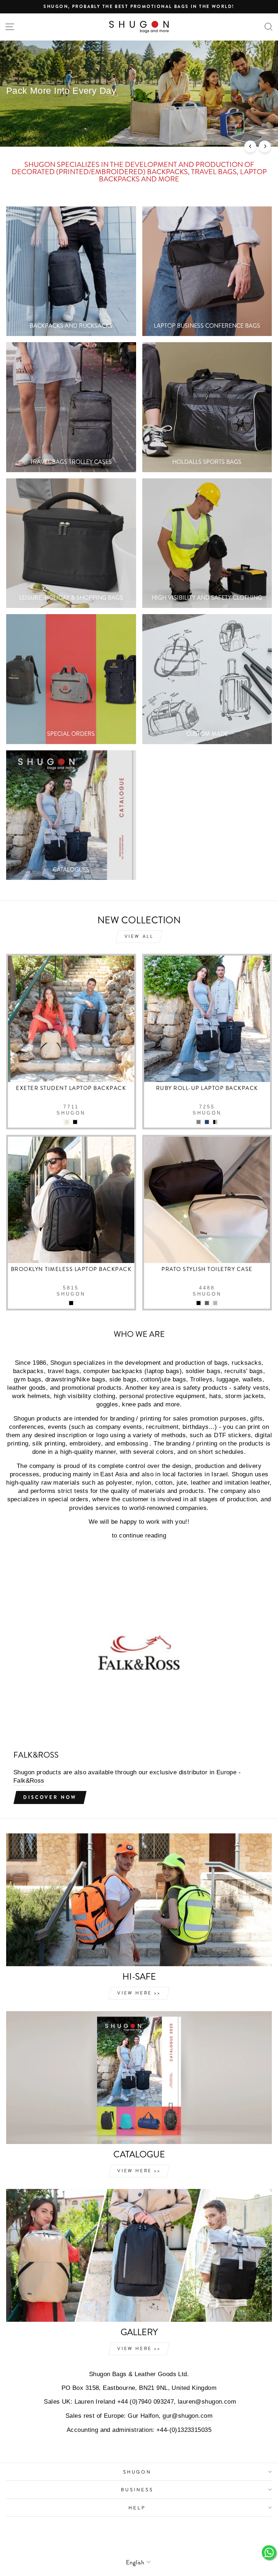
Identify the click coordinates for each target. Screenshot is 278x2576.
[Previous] (250, 146)
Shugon (137, 2472)
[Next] (265, 146)
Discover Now (50, 1797)
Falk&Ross (29, 1781)
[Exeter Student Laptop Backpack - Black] (67, 1122)
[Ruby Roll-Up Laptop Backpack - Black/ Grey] (199, 1122)
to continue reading (139, 1535)
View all (139, 936)
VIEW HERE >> (139, 1993)
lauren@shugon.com (207, 2402)
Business (137, 2489)
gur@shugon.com (188, 2416)
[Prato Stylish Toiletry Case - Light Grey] (199, 1303)
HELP (137, 2508)
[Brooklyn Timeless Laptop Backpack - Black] (71, 1303)
